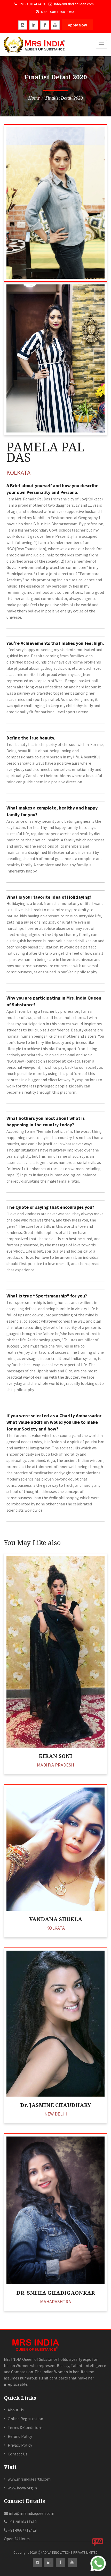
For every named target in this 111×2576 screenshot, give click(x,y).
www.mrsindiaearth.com (29, 2479)
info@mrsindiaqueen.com (74, 4)
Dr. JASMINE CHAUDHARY (56, 2105)
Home (34, 98)
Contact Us (18, 2454)
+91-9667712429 (22, 2530)
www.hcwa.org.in (22, 2488)
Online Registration (25, 2419)
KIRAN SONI (55, 1756)
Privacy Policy (20, 2445)
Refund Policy (20, 2436)
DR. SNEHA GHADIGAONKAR (56, 2293)
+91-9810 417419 (32, 4)
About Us (16, 2410)
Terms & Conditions (25, 2427)
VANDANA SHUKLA (56, 1919)
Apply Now (77, 25)
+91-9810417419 (22, 2522)
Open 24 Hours (17, 2539)
